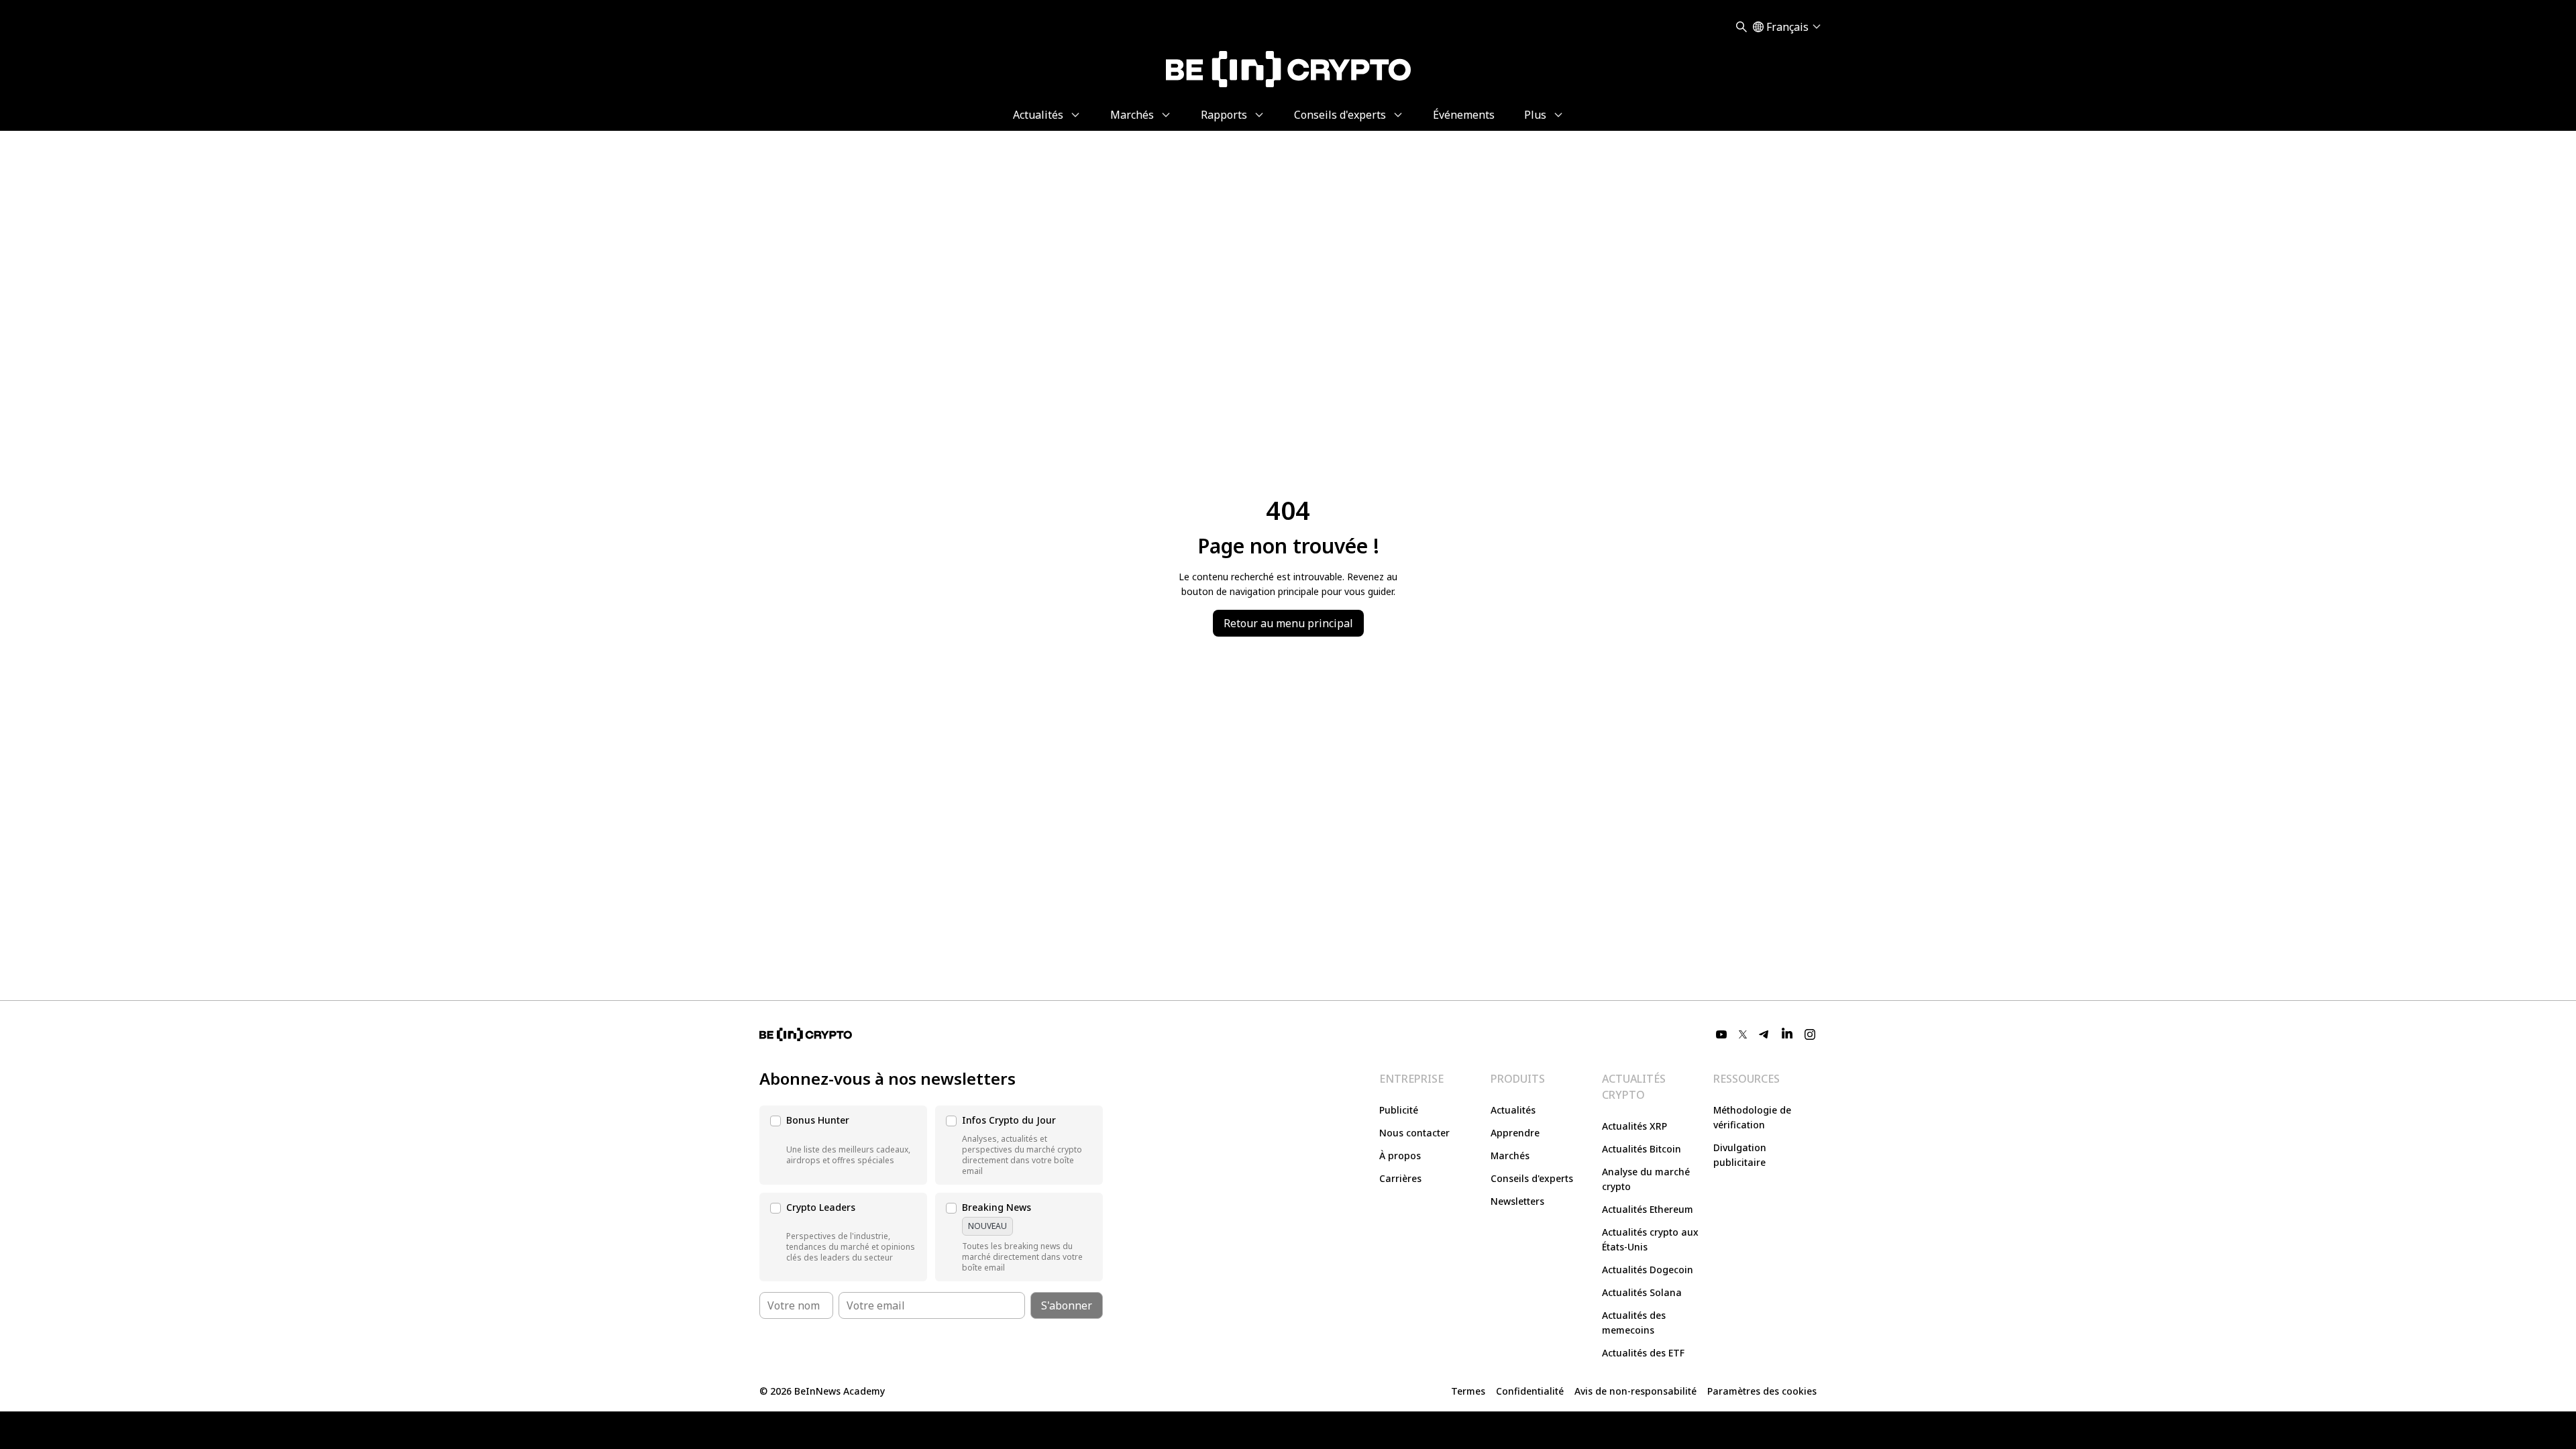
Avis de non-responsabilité (1635, 1391)
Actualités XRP (1634, 1126)
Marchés (1510, 1156)
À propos (1400, 1156)
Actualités (1513, 1110)
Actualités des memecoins (1634, 1323)
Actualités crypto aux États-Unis (1650, 1239)
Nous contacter (1414, 1133)
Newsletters (1517, 1201)
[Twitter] (1743, 1034)
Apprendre (1515, 1133)
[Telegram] (1764, 1034)
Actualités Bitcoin (1642, 1149)
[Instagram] (1810, 1034)
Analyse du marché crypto (1646, 1179)
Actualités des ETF (1643, 1353)
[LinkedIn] (1787, 1034)
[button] (843, 1145)
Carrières (1400, 1178)
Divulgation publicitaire (1740, 1155)
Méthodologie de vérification (1752, 1117)
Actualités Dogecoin (1648, 1270)
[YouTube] (1721, 1034)
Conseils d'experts (1532, 1178)
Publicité (1399, 1110)
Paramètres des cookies (1762, 1391)
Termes (1468, 1391)
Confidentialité (1530, 1391)
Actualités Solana (1642, 1292)
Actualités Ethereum (1648, 1209)
